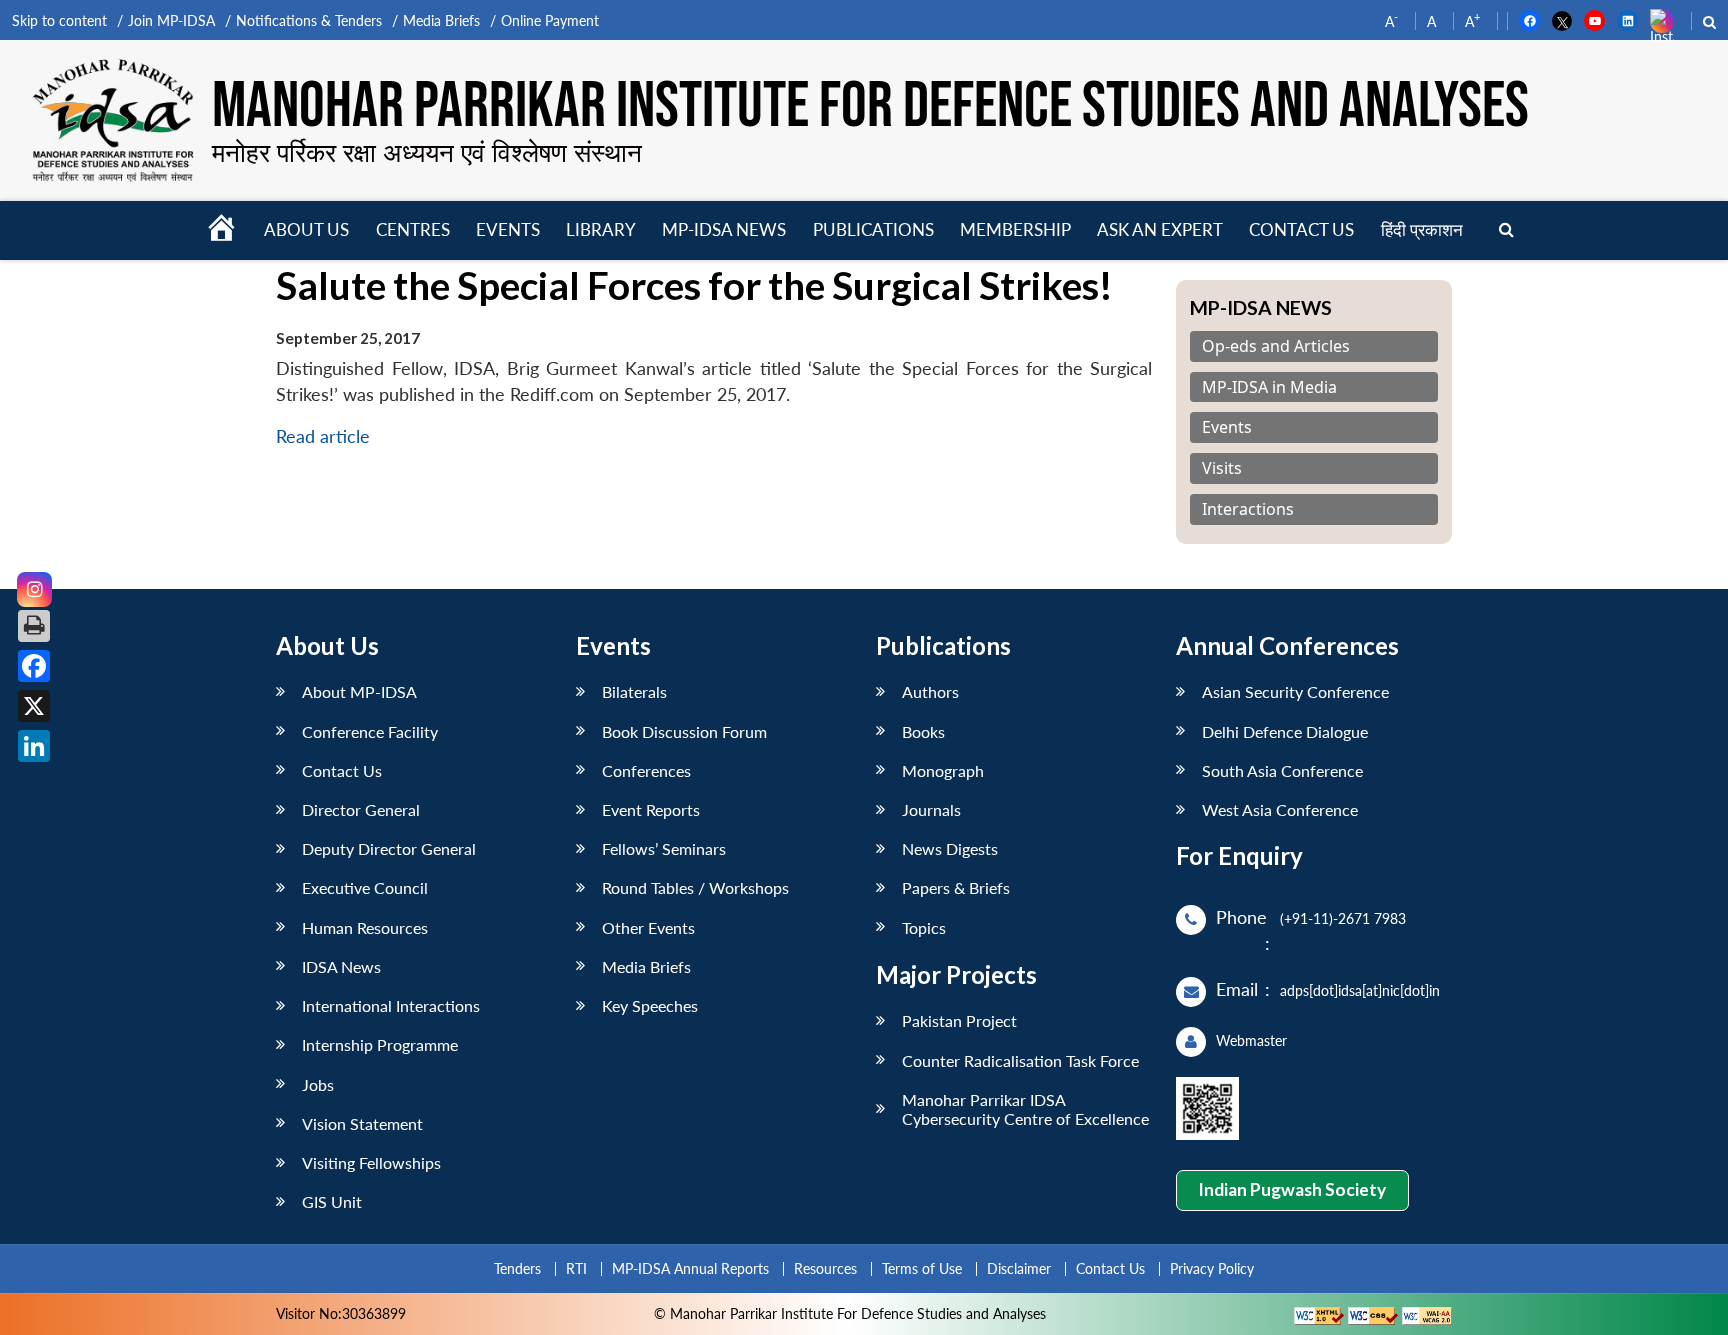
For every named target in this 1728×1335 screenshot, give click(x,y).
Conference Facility (370, 731)
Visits (1222, 468)
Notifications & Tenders (309, 20)
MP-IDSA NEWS (724, 229)
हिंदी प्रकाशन (1422, 229)
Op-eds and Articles (1276, 346)
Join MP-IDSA (171, 20)
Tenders (517, 1268)
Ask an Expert (1160, 229)
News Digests (950, 848)
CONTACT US (1301, 229)
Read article (323, 436)
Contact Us (342, 770)
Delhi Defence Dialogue (1285, 731)
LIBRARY (601, 229)
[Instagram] (34, 589)
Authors (930, 691)
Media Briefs (441, 20)
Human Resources (365, 927)
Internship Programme (380, 1044)
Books (923, 731)
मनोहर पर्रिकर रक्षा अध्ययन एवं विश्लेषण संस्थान (427, 152)
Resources (825, 1268)
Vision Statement (362, 1123)
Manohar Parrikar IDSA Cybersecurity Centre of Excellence (1025, 1109)
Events (508, 229)
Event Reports (651, 809)
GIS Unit (332, 1201)
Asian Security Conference (1295, 691)
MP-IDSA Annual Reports (690, 1268)
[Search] (1506, 230)
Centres (413, 229)
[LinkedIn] (34, 746)
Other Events (648, 927)
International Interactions (391, 1005)
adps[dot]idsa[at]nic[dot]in (1360, 990)
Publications (873, 229)
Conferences (646, 770)
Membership (1015, 229)
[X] (34, 706)
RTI (576, 1268)
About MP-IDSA (359, 691)
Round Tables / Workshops (695, 887)
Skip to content (59, 20)
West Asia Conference (1280, 809)
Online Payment (550, 20)
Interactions (1248, 509)
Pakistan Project (959, 1020)
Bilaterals (634, 691)
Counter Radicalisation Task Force (1020, 1060)
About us (306, 229)
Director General (361, 809)
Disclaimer (1019, 1268)
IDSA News (341, 966)
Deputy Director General (389, 848)
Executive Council (365, 887)
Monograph (943, 770)
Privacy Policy (1212, 1268)
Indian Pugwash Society (1292, 1189)
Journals (931, 809)
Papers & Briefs (956, 887)
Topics (924, 927)
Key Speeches (650, 1005)
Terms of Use (922, 1268)
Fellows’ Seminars (664, 848)
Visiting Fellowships (371, 1162)
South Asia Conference (1282, 770)
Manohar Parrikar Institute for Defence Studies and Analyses (870, 107)
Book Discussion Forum (684, 731)
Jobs (318, 1084)
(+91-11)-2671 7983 (1343, 918)
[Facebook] (34, 666)
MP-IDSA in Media (1269, 387)
